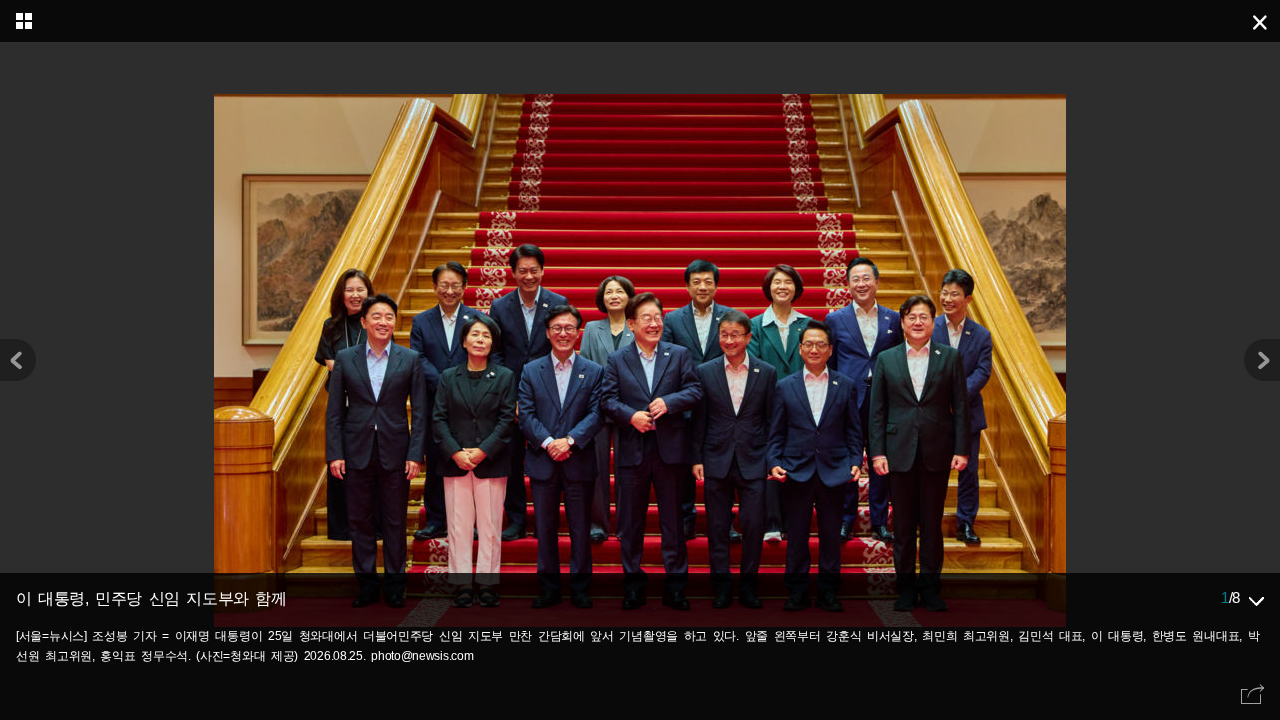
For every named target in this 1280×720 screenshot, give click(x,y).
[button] (1262, 360)
